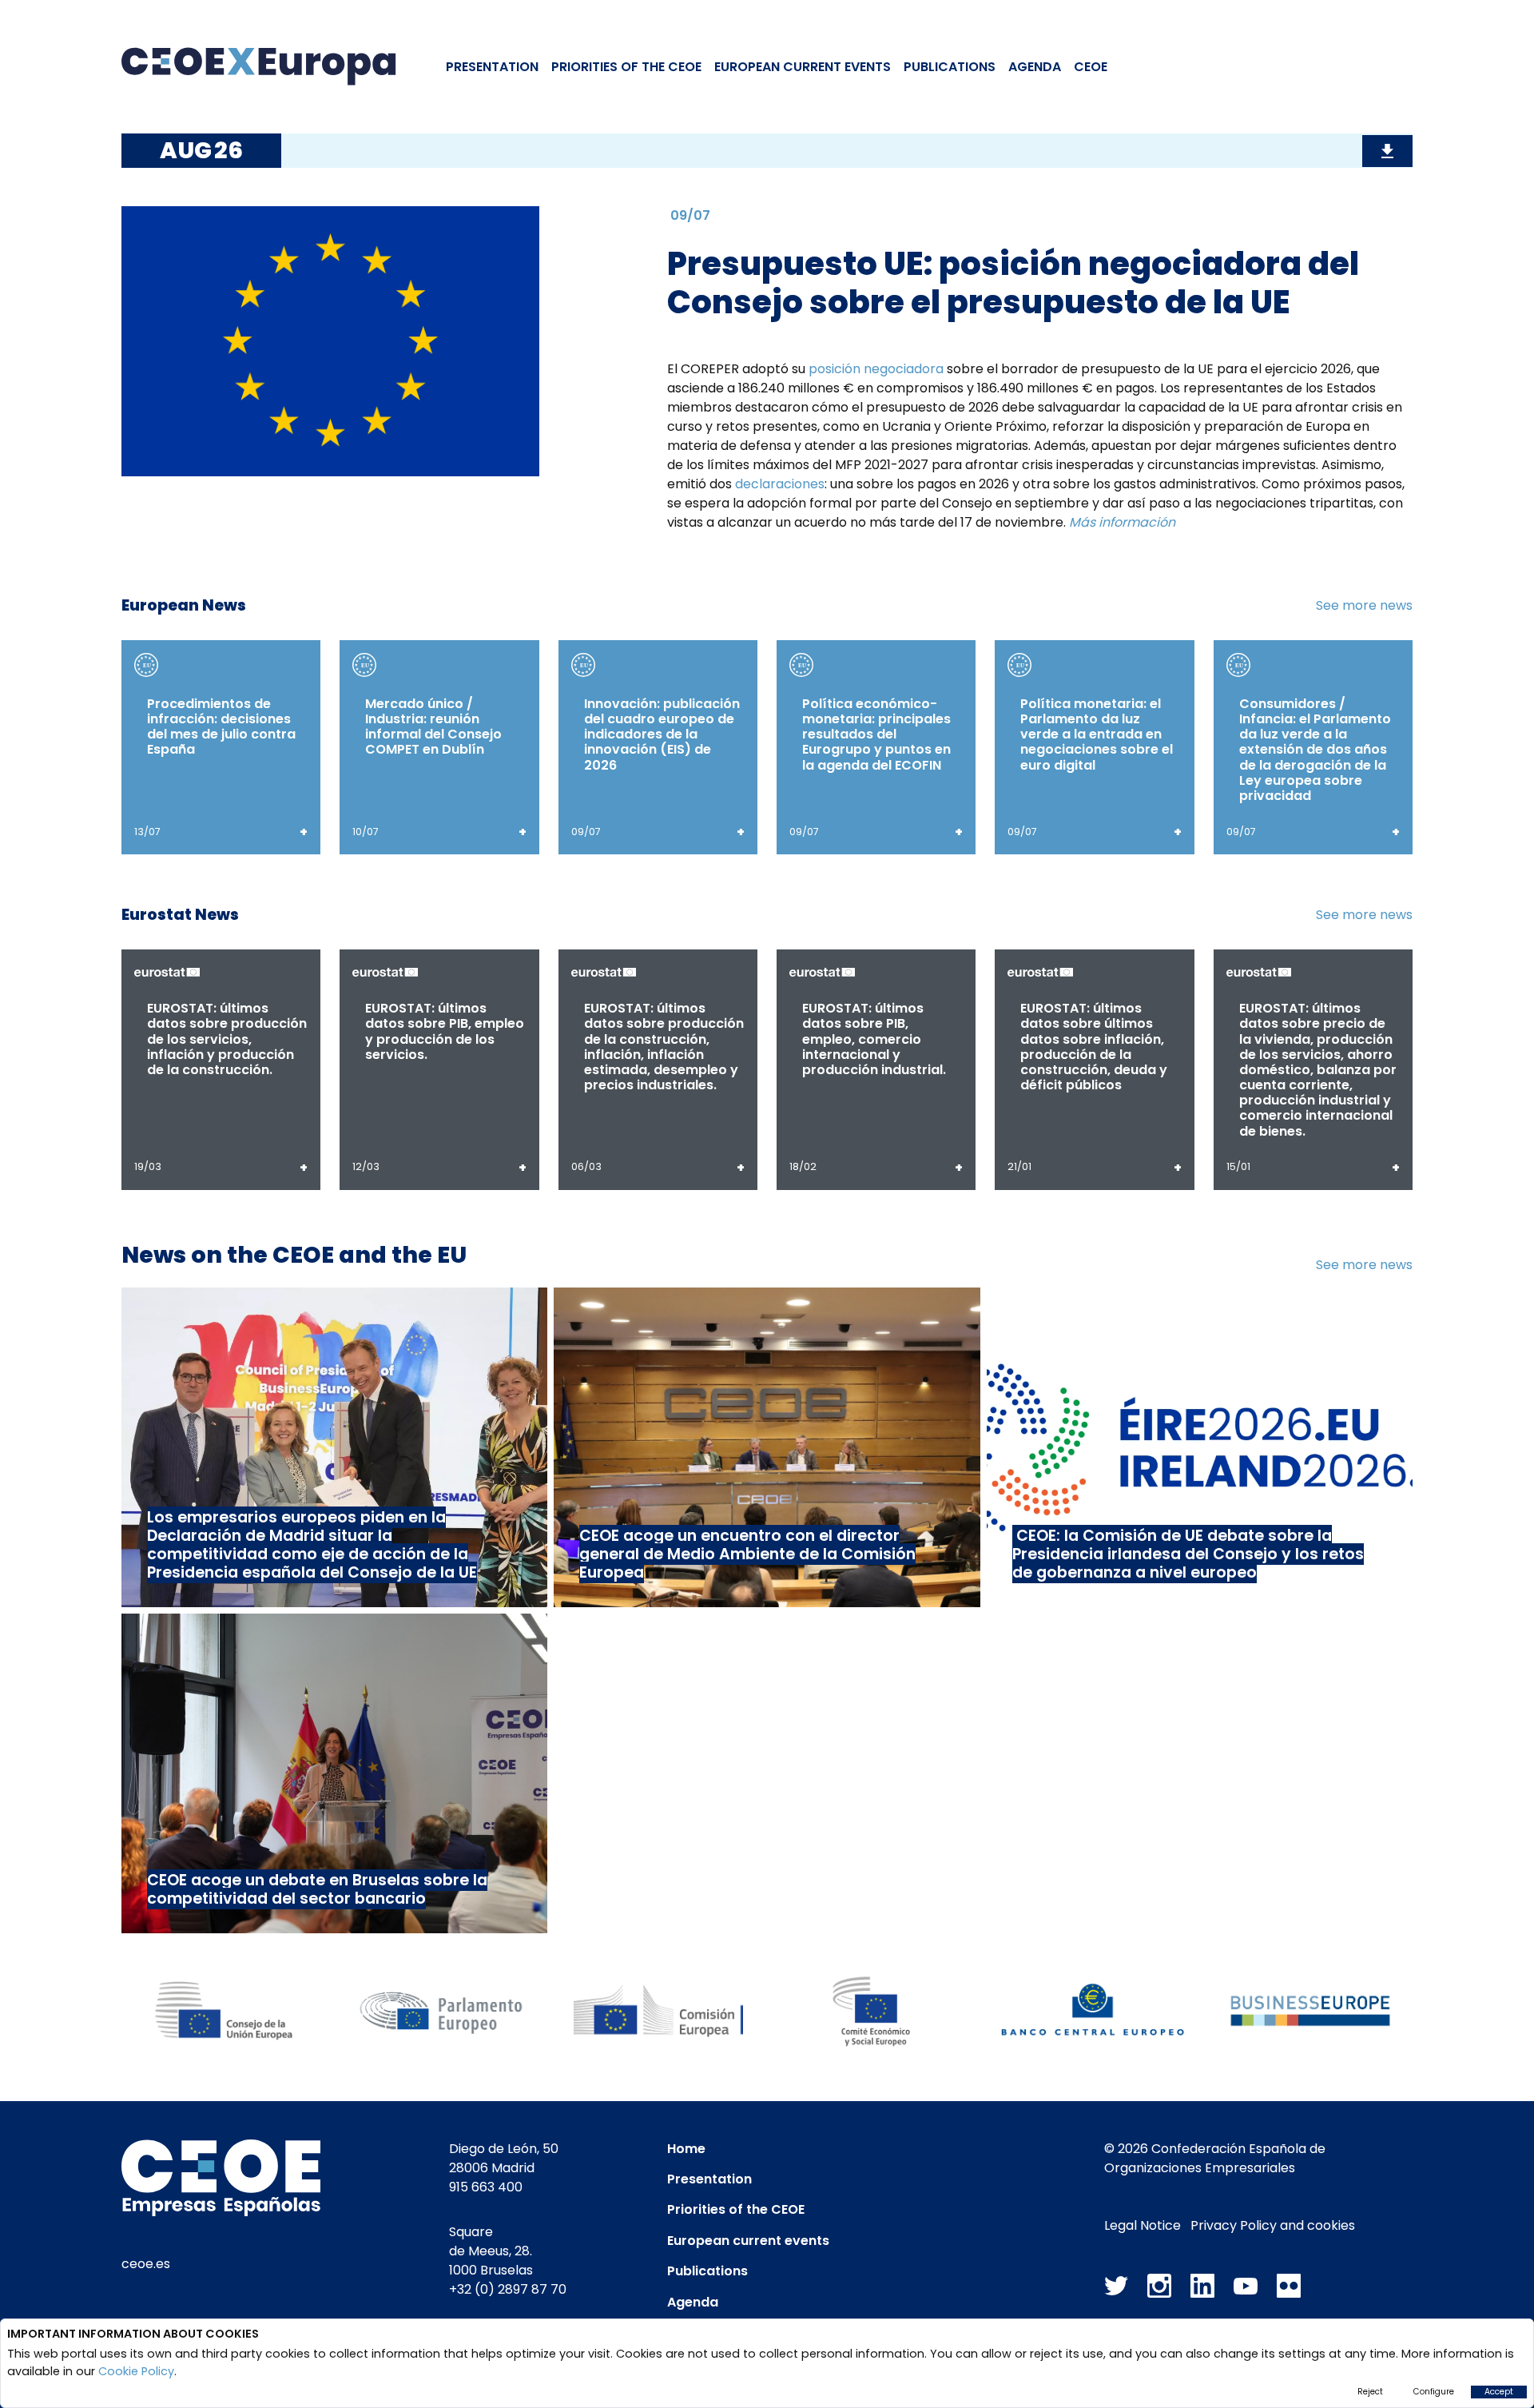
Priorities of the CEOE (736, 2209)
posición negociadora (876, 369)
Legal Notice (1143, 2225)
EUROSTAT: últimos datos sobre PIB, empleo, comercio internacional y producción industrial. (874, 1039)
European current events (748, 2241)
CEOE (1091, 67)
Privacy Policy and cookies (1273, 2225)
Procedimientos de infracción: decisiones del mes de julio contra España (221, 727)
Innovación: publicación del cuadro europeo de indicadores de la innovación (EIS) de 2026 (662, 734)
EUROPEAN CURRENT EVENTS (803, 67)
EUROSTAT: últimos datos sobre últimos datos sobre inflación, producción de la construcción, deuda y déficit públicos (1094, 1047)
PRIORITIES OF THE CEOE (626, 67)
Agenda (1035, 67)
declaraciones (780, 484)
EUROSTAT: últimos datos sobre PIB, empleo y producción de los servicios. (445, 1031)
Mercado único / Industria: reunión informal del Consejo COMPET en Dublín (433, 727)
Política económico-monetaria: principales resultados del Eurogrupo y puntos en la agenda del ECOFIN (876, 734)
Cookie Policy (136, 2371)
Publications (950, 67)
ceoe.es (146, 2264)
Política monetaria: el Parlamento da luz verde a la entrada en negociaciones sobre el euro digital (1097, 734)
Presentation (492, 67)
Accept (1499, 2392)
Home (686, 2149)
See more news (1364, 605)
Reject (1370, 2392)
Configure (1434, 2392)
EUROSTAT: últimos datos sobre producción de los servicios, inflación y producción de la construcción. (227, 1039)
